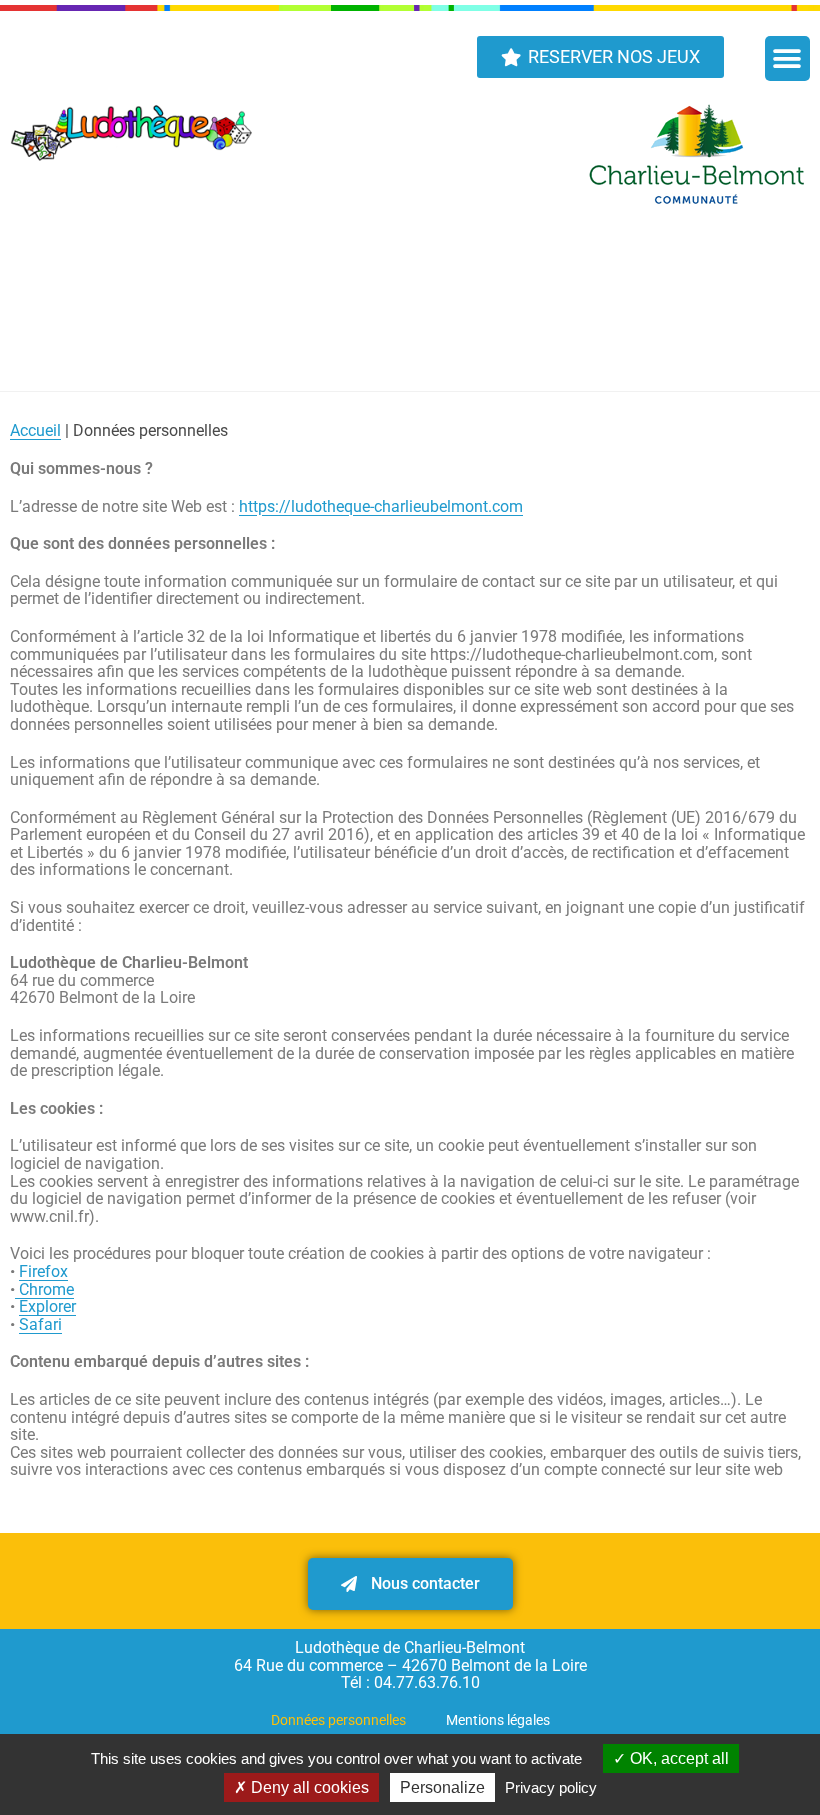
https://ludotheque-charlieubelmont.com (381, 506)
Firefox (43, 1271)
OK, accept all (677, 1758)
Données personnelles (338, 1720)
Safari (40, 1324)
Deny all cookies (308, 1787)
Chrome (44, 1289)
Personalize (442, 1787)
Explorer (47, 1306)
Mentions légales (498, 1720)
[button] (787, 58)
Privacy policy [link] (551, 1787)
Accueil (35, 430)
